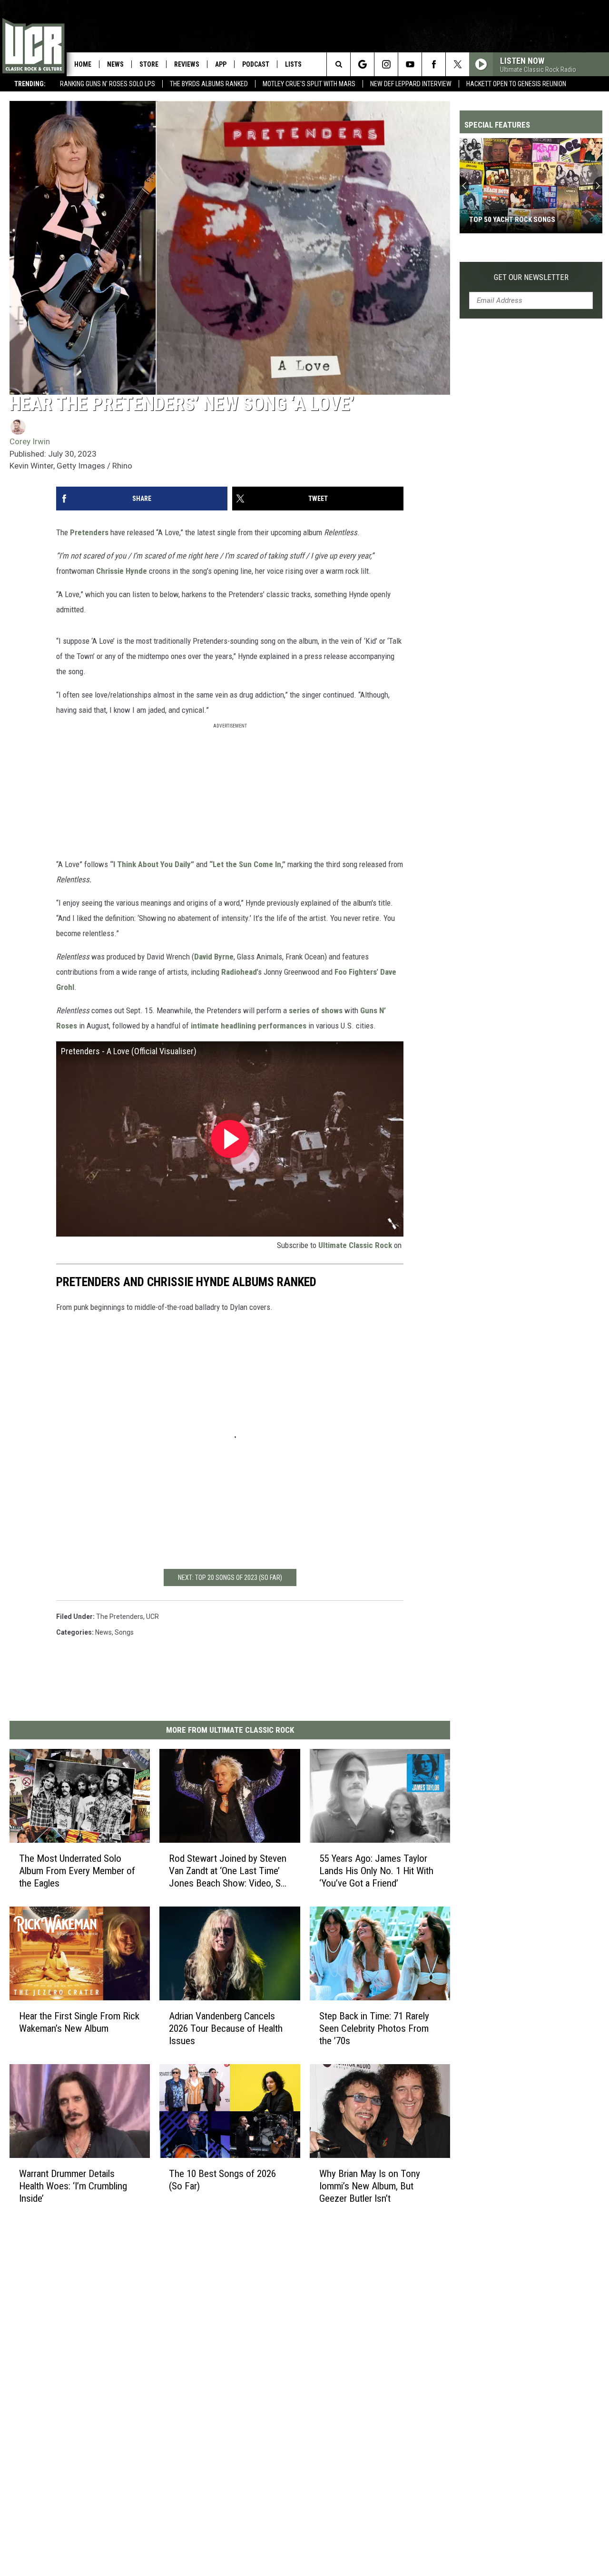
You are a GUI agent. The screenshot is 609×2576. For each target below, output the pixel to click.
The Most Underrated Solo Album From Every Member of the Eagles (77, 1870)
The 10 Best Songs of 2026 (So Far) (222, 2179)
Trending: (30, 84)
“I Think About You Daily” (152, 864)
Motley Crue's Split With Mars (309, 84)
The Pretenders (120, 1617)
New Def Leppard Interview (411, 84)
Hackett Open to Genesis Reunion (516, 84)
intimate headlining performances (249, 1026)
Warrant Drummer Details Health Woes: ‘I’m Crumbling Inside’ (73, 2186)
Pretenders (89, 532)
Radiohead (239, 972)
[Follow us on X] (457, 64)
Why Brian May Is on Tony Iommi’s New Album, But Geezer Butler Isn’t (370, 2186)
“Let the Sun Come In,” (247, 864)
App (221, 64)
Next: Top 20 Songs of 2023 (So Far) (230, 1578)
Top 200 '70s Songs (501, 220)
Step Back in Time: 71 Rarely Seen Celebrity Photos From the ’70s (374, 2028)
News (115, 64)
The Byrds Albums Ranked (209, 84)
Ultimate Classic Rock (355, 1245)
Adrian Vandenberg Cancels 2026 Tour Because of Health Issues (226, 2028)
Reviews (187, 64)
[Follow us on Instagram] (386, 64)
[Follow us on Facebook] (434, 64)
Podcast (256, 64)
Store (149, 64)
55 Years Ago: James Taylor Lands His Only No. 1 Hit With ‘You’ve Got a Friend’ (376, 1870)
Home (83, 64)
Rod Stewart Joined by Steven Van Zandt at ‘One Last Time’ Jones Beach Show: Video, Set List (229, 1871)
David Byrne (214, 957)
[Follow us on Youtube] (410, 64)
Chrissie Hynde (122, 571)
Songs (124, 1632)
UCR (152, 1617)
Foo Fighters (356, 972)
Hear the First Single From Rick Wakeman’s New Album (79, 2022)
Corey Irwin (30, 441)
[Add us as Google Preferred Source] (362, 64)
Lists (293, 64)
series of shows (316, 1010)
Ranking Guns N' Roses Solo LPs (108, 84)
